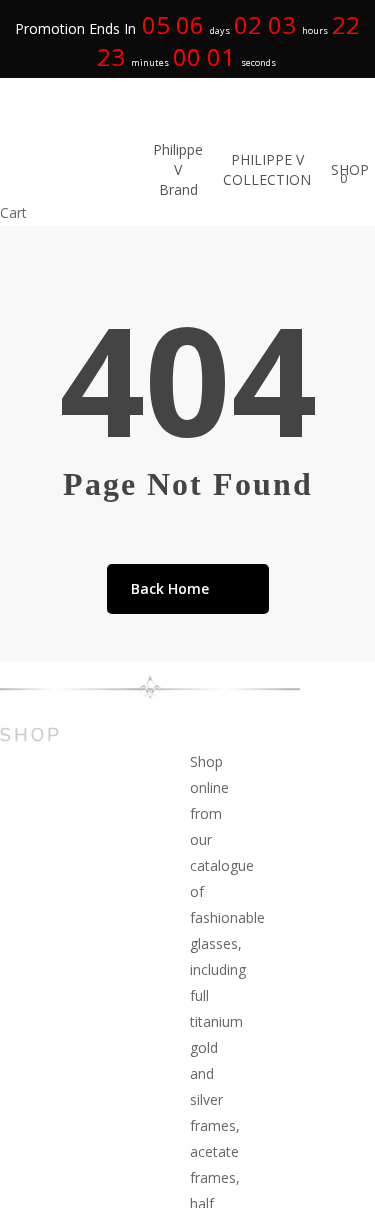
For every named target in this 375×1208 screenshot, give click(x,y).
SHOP (31, 735)
